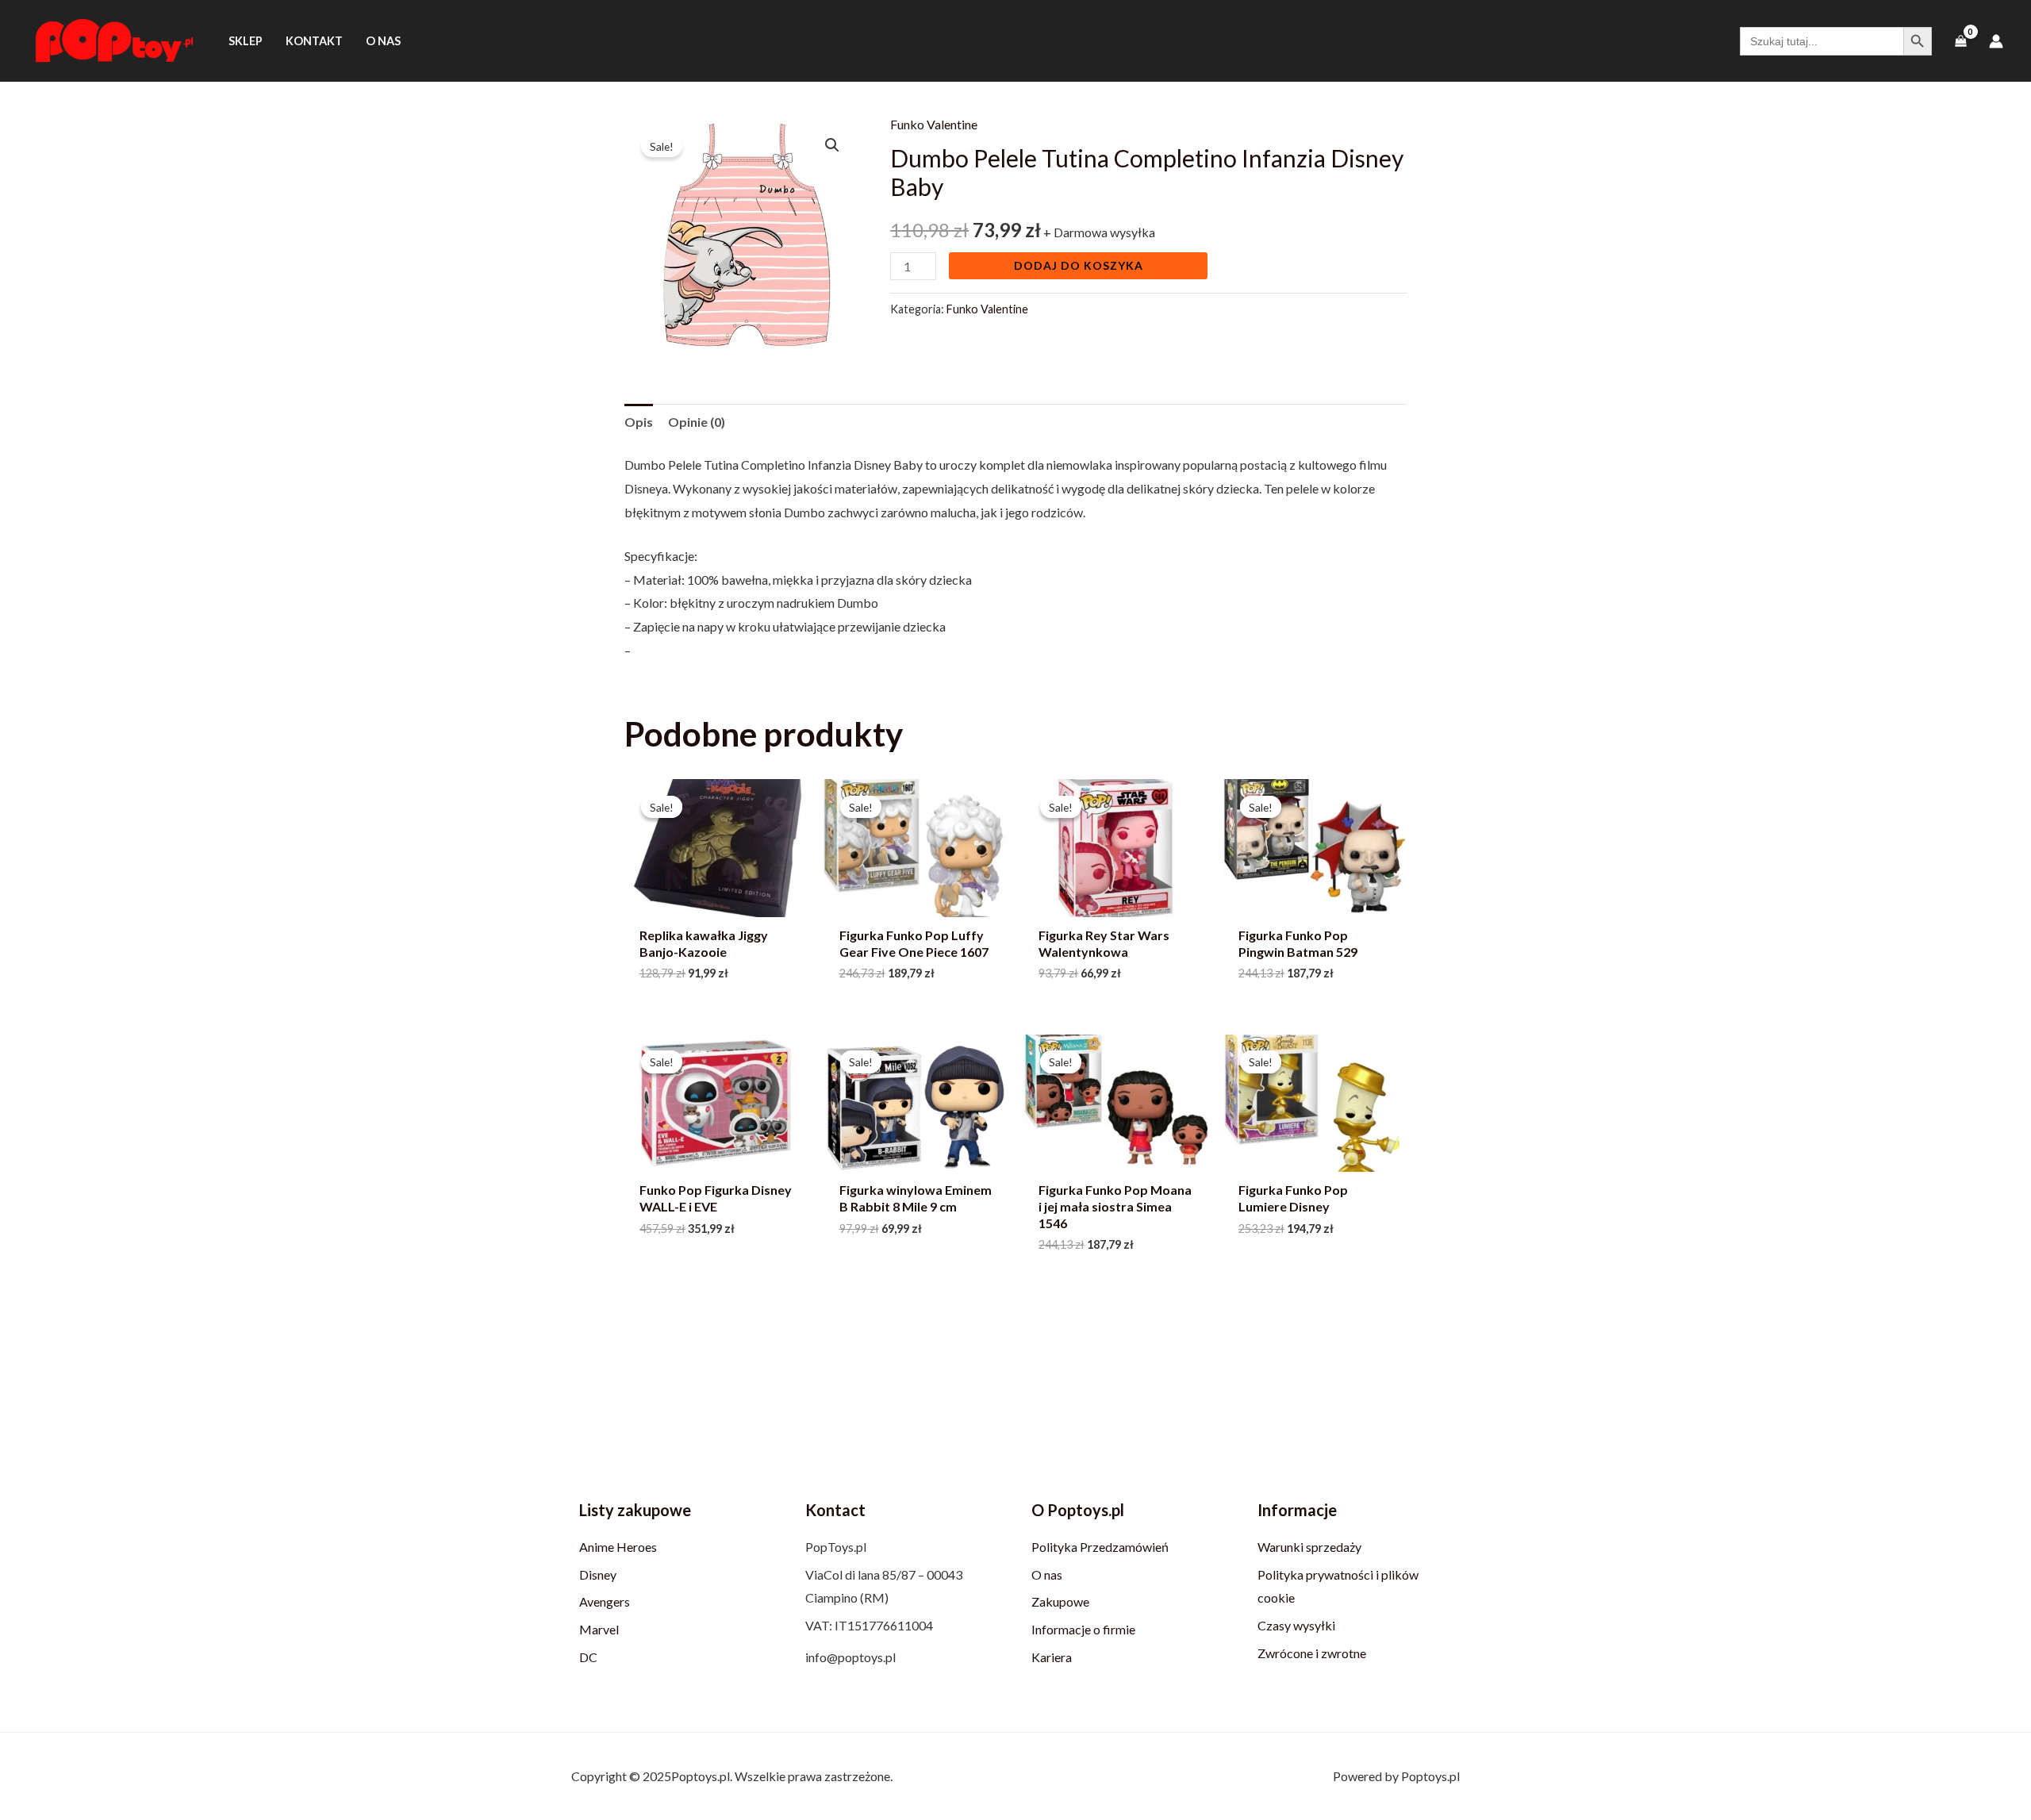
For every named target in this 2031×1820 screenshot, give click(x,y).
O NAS (383, 41)
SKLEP (246, 41)
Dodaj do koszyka (1079, 265)
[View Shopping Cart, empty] (1960, 41)
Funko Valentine (934, 124)
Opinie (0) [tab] (697, 422)
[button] (832, 145)
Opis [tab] (639, 422)
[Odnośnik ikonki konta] (1996, 41)
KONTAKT (314, 41)
